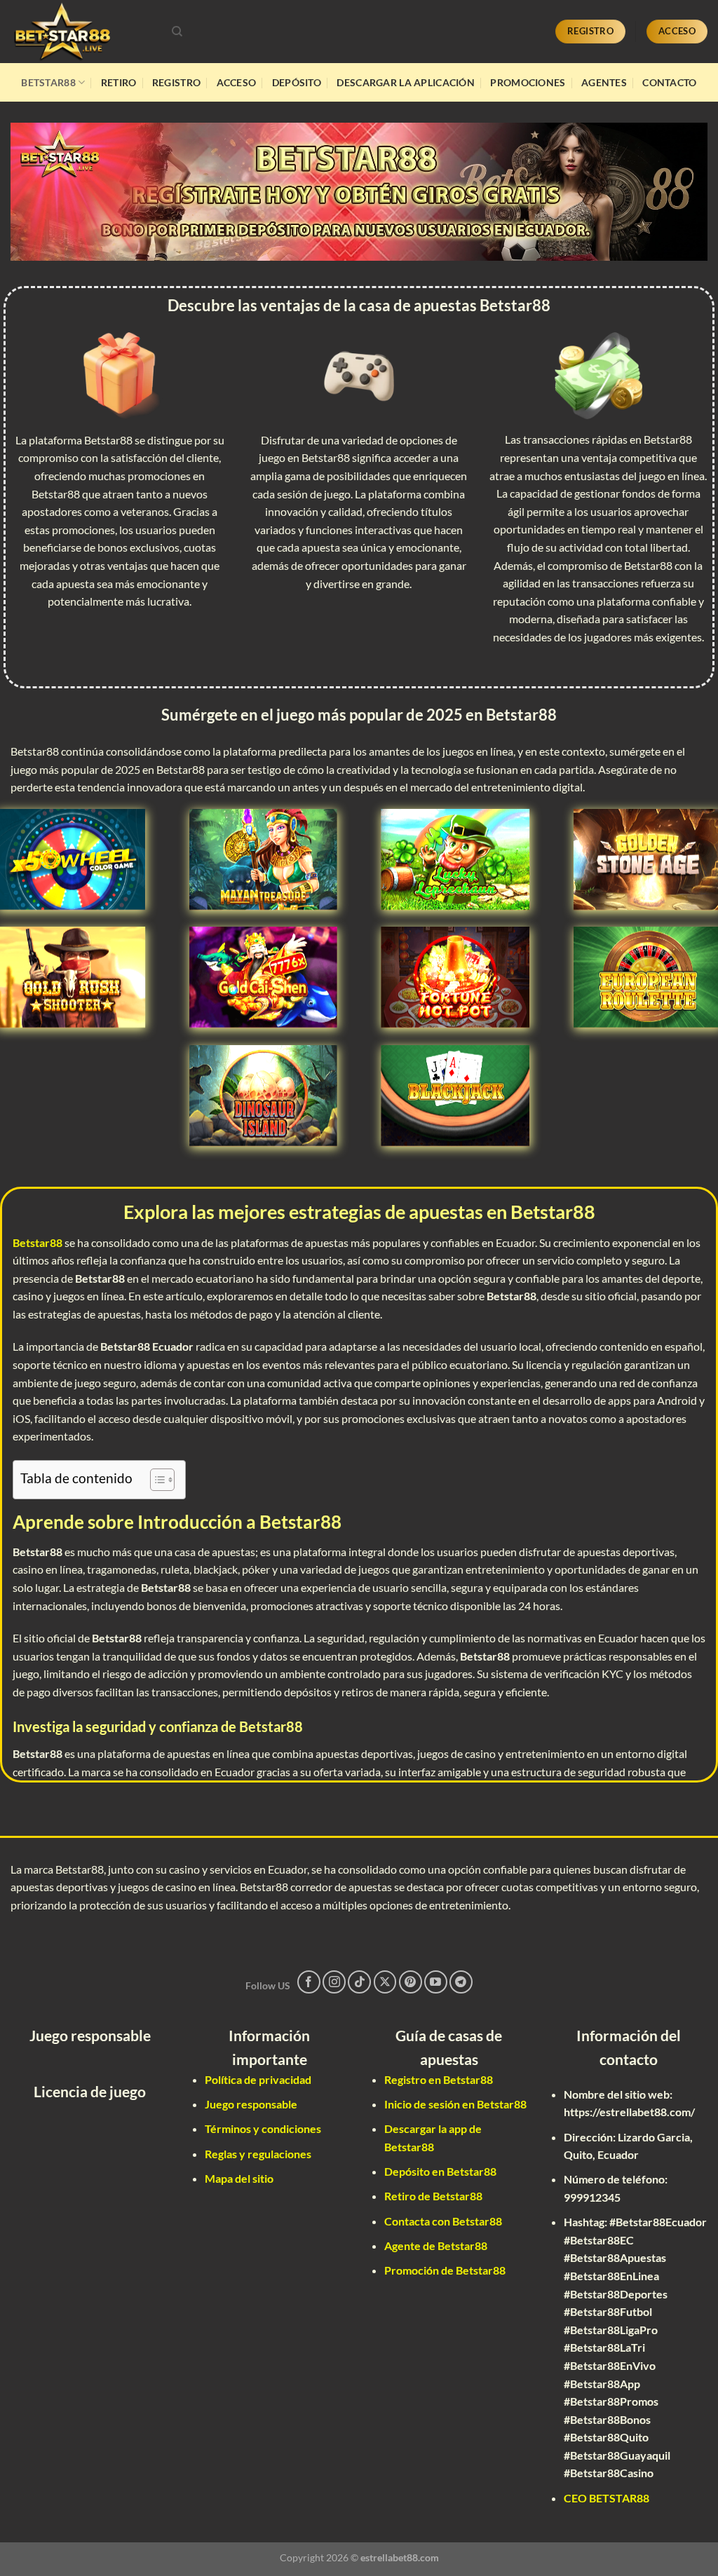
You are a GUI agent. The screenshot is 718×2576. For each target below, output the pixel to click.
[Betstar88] (81, 32)
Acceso (237, 82)
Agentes (604, 82)
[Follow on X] (385, 1982)
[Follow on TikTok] (359, 1982)
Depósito (297, 82)
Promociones (528, 82)
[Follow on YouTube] (436, 1982)
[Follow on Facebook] (309, 1982)
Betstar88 (48, 82)
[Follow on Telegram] (461, 1982)
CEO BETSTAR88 (607, 2498)
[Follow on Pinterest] (411, 1982)
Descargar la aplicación (406, 82)
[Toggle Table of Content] (155, 1480)
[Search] (177, 32)
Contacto (669, 82)
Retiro (119, 82)
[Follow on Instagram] (334, 1982)
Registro (176, 82)
